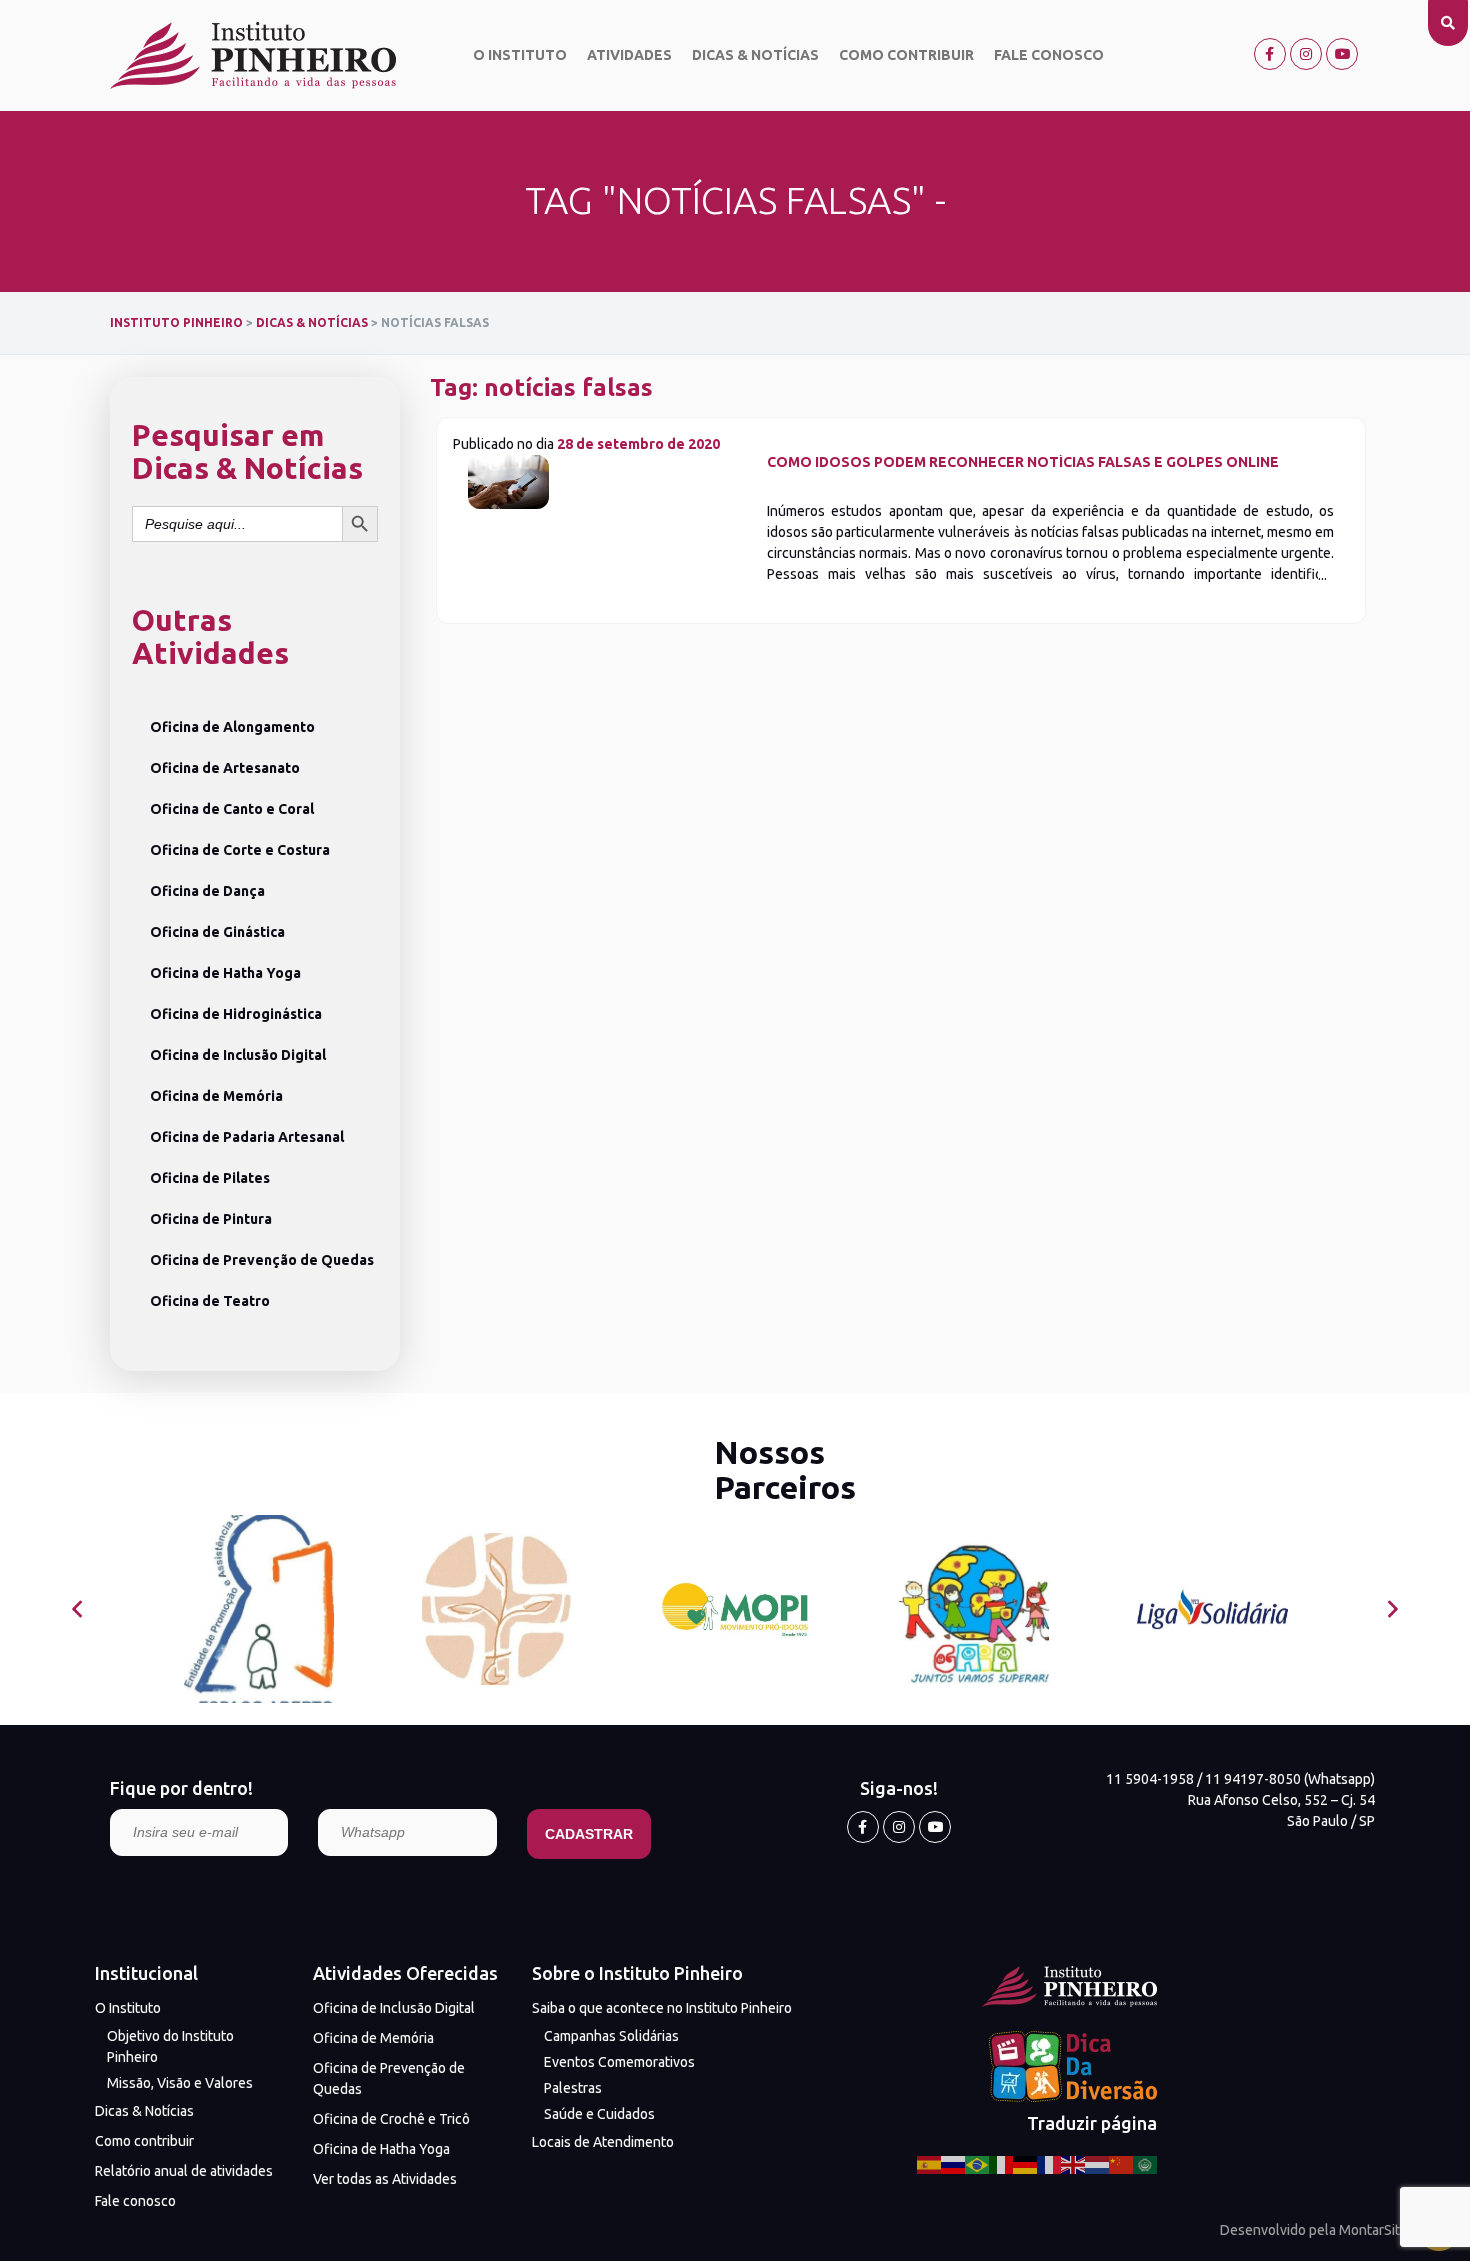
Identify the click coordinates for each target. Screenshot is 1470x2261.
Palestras (573, 2088)
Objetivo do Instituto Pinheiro (170, 2046)
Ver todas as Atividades (385, 2179)
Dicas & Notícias (755, 55)
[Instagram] (1306, 54)
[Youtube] (1342, 54)
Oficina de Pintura (211, 1219)
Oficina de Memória (216, 1096)
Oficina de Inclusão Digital (238, 1055)
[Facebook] (1270, 54)
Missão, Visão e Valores (180, 2083)
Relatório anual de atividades (184, 2171)
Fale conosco (1049, 55)
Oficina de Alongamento (232, 727)
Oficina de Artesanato (225, 768)
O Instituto (520, 55)
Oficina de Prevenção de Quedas (262, 1260)
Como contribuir (906, 55)
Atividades (629, 55)
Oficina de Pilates (210, 1178)
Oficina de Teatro (210, 1301)
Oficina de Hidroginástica (236, 1014)
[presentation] (77, 1609)
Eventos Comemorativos (619, 2062)
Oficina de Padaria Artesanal (247, 1137)
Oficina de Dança (207, 891)
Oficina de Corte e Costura (240, 850)
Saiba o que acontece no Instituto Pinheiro (662, 2008)
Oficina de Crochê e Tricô (391, 2119)
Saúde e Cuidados (599, 2114)
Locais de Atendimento (603, 2142)
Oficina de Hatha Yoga (225, 973)
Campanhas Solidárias (611, 2036)
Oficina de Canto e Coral (232, 809)
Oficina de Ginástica (217, 932)
